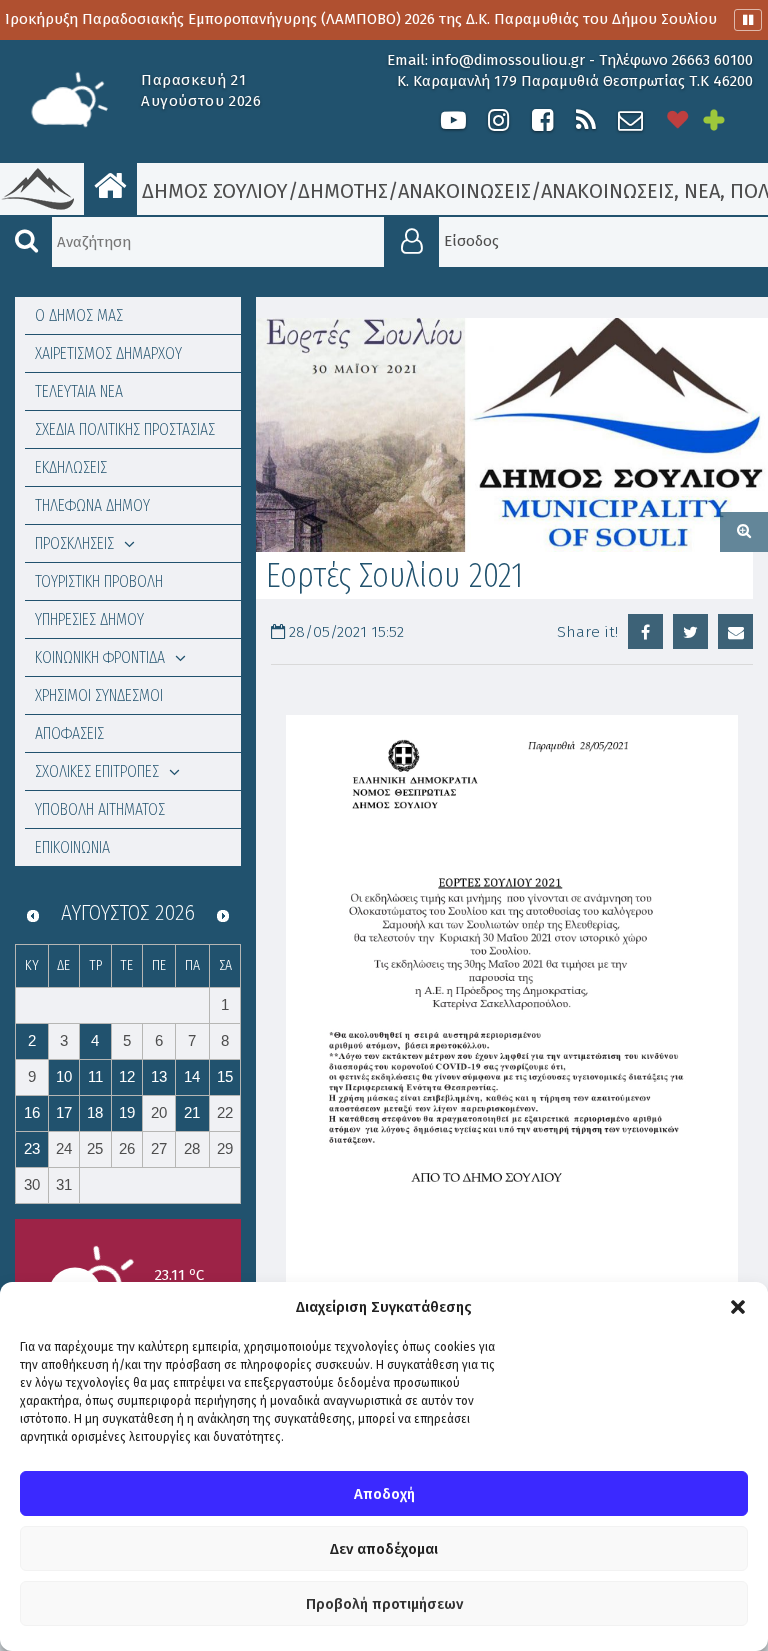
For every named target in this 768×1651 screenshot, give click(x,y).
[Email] (735, 631)
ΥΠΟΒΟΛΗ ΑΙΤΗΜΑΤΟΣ (100, 809)
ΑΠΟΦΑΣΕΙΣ (69, 733)
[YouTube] (453, 120)
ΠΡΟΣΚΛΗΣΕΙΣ (74, 543)
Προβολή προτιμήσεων (384, 1604)
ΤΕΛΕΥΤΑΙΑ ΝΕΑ (79, 391)
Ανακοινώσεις (464, 191)
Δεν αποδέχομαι (384, 1549)
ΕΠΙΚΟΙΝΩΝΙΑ (72, 847)
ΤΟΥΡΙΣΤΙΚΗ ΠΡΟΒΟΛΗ (99, 581)
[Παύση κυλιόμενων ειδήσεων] (748, 20)
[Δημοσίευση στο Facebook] (645, 631)
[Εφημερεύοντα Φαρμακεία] (728, 120)
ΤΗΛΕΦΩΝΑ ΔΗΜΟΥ (92, 505)
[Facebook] (542, 120)
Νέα (702, 191)
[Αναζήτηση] (26, 242)
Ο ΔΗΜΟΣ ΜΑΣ (79, 315)
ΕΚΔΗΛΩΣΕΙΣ (71, 467)
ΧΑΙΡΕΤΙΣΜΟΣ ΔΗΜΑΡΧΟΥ (108, 353)
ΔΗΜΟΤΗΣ (343, 191)
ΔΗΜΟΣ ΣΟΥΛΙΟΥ (212, 191)
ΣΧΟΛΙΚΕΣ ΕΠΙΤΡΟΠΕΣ (97, 771)
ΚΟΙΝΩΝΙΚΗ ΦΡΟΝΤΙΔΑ (100, 657)
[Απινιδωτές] (678, 120)
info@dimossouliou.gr (508, 60)
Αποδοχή (384, 1494)
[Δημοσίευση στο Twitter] (690, 631)
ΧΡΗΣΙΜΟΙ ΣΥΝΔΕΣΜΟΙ (99, 695)
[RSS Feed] (586, 120)
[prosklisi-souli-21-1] (512, 434)
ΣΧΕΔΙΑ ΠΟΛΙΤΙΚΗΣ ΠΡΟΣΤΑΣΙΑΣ (125, 429)
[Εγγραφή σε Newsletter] (630, 120)
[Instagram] (498, 120)
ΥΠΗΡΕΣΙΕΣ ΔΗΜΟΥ (89, 619)
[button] (738, 1307)
